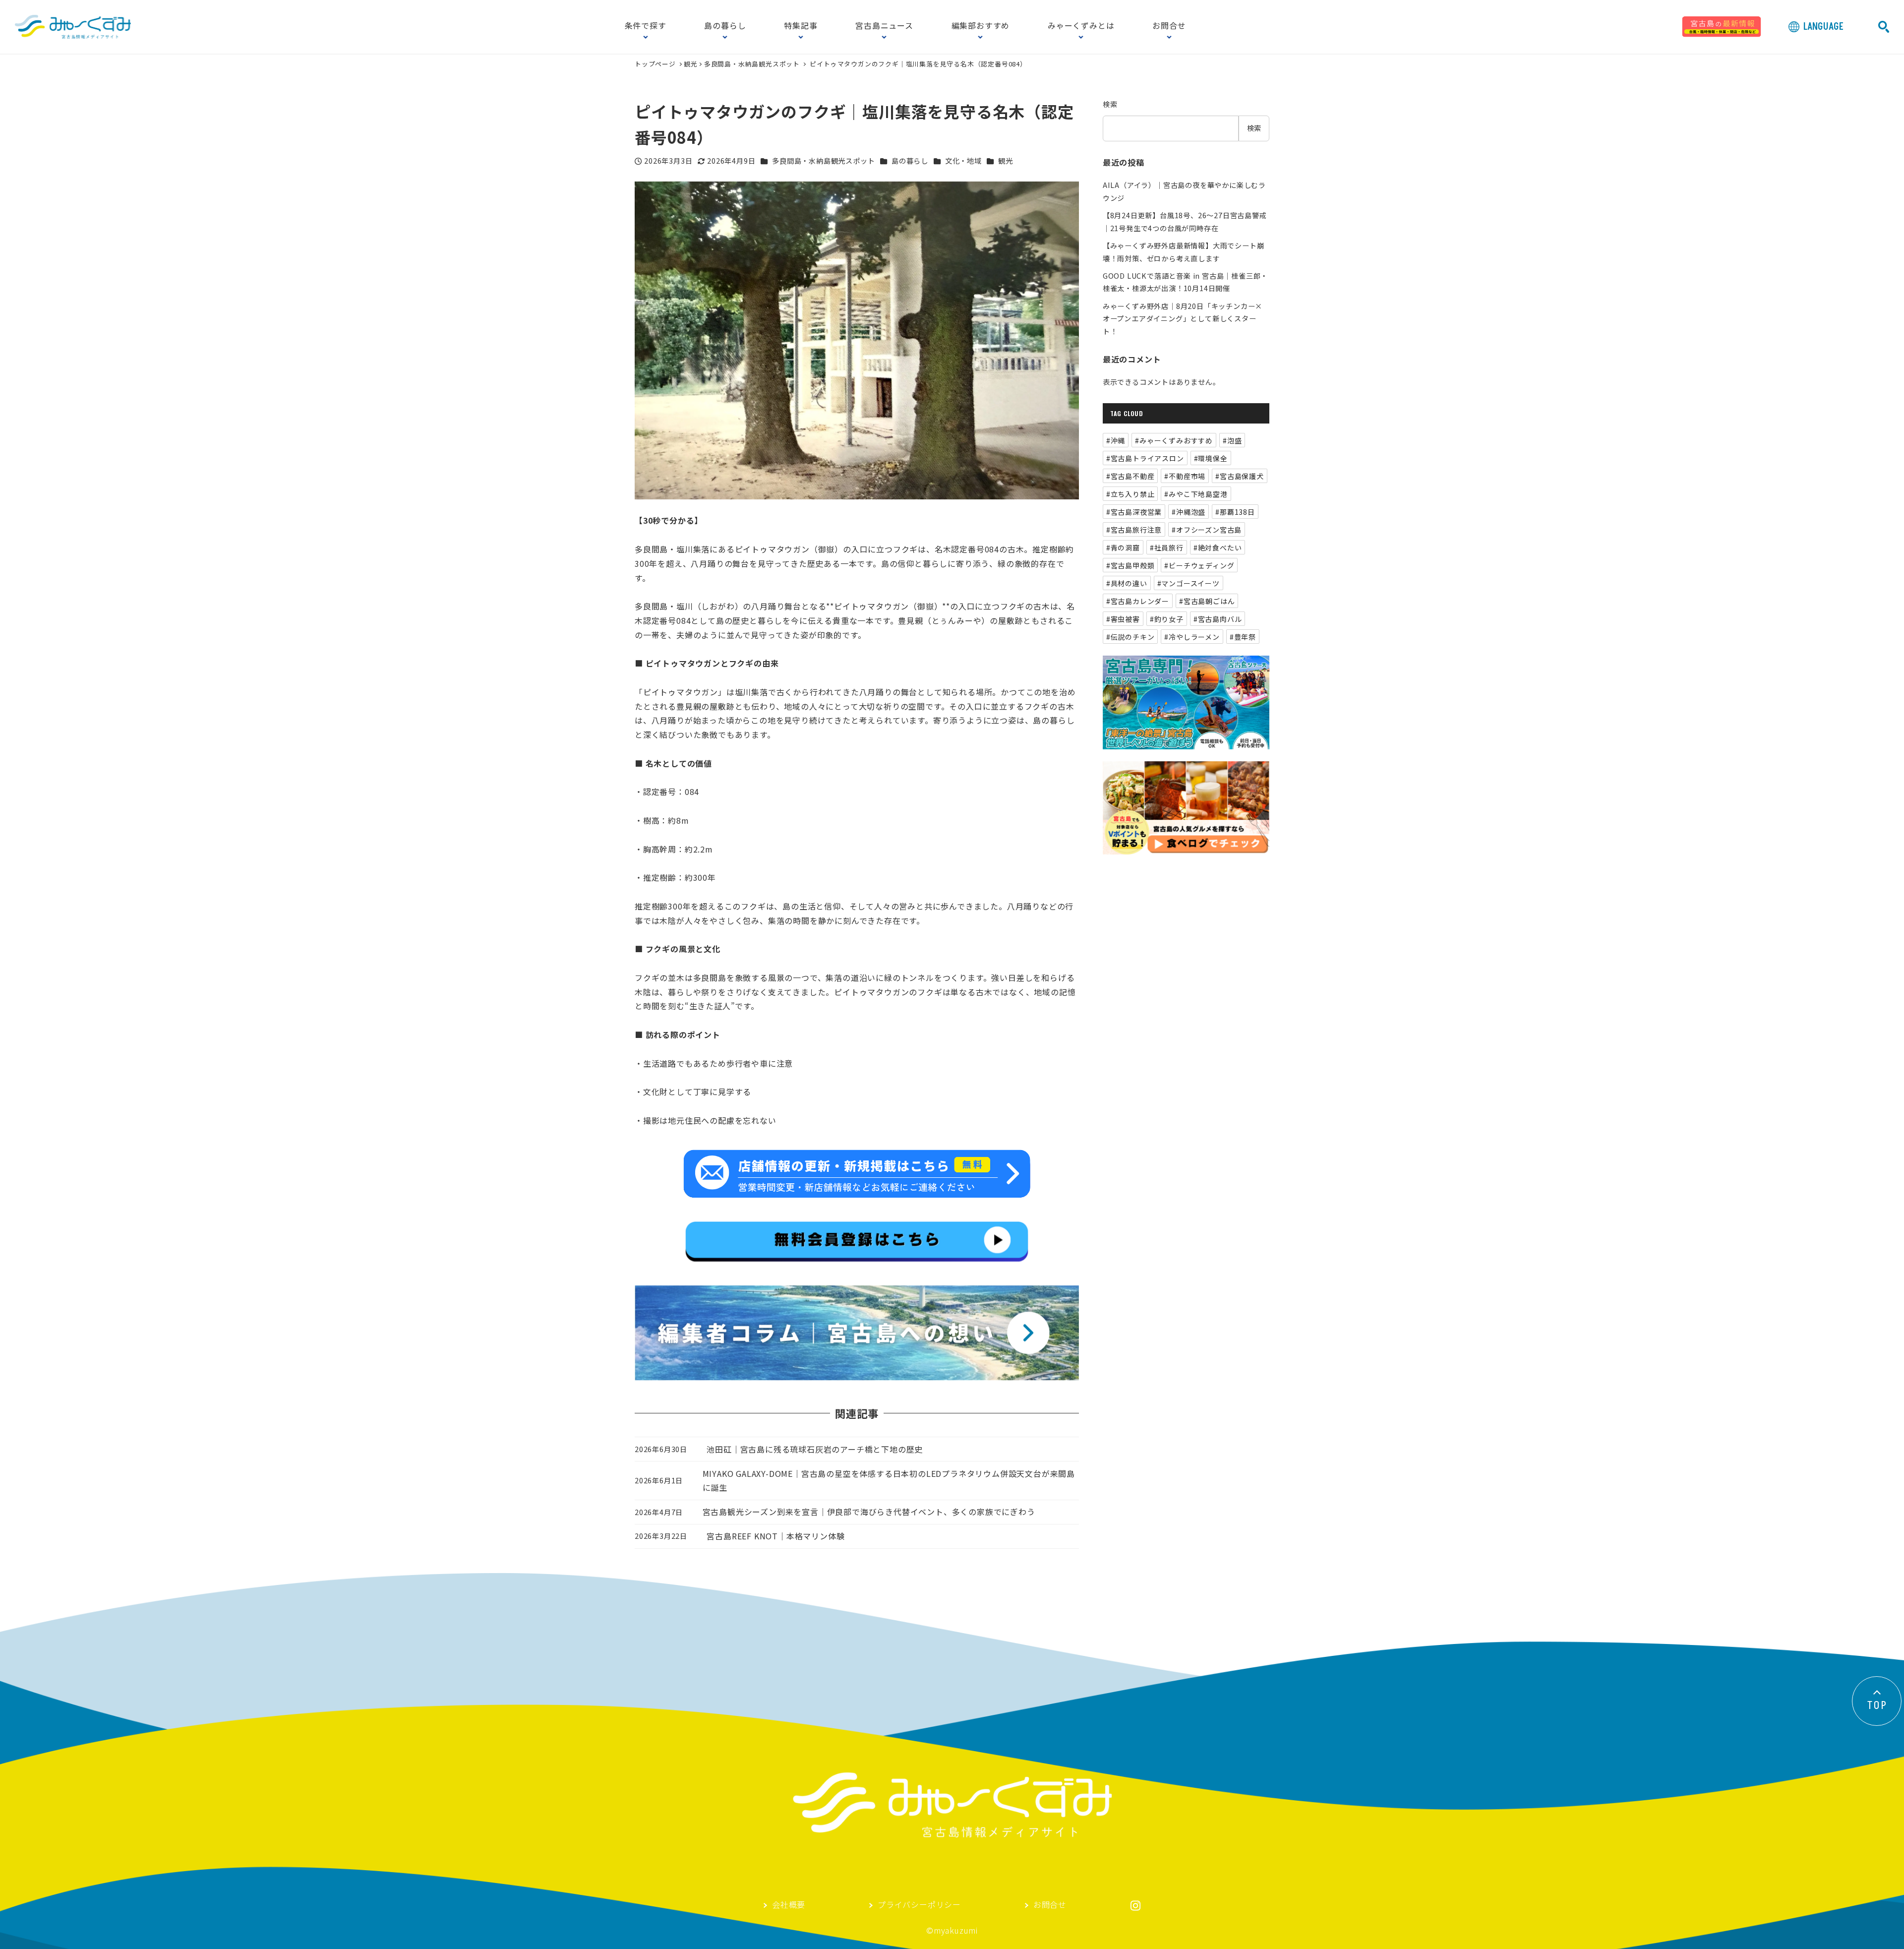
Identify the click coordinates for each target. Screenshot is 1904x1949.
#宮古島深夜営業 (1134, 512)
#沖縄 (1116, 440)
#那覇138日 (1235, 512)
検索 (1110, 104)
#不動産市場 (1185, 476)
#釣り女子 (1167, 619)
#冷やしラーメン (1192, 637)
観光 (691, 64)
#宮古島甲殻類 (1130, 565)
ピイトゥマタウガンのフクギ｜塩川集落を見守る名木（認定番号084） (918, 64)
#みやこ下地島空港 (1196, 494)
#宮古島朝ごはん (1207, 601)
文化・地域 (963, 161)
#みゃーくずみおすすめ (1174, 440)
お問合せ (1169, 26)
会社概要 (789, 1905)
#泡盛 (1232, 440)
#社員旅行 (1167, 548)
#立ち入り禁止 (1130, 494)
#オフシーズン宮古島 (1207, 530)
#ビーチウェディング (1199, 565)
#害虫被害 (1123, 619)
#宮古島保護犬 (1240, 476)
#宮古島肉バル (1218, 619)
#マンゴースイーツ (1189, 583)
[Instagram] (1135, 1906)
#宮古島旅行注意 (1134, 530)
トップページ (656, 64)
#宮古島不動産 (1130, 476)
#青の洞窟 (1123, 548)
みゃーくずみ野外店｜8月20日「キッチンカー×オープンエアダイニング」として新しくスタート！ (1183, 319)
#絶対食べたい (1218, 548)
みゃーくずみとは (1081, 26)
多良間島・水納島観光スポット (752, 64)
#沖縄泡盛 (1189, 512)
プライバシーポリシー (919, 1905)
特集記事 (801, 26)
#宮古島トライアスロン (1145, 458)
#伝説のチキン (1130, 637)
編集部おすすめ (981, 26)
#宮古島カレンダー (1138, 601)
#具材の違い (1127, 583)
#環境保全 (1211, 458)
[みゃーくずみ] (73, 27)
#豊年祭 (1243, 637)
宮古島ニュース (884, 26)
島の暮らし (725, 26)
